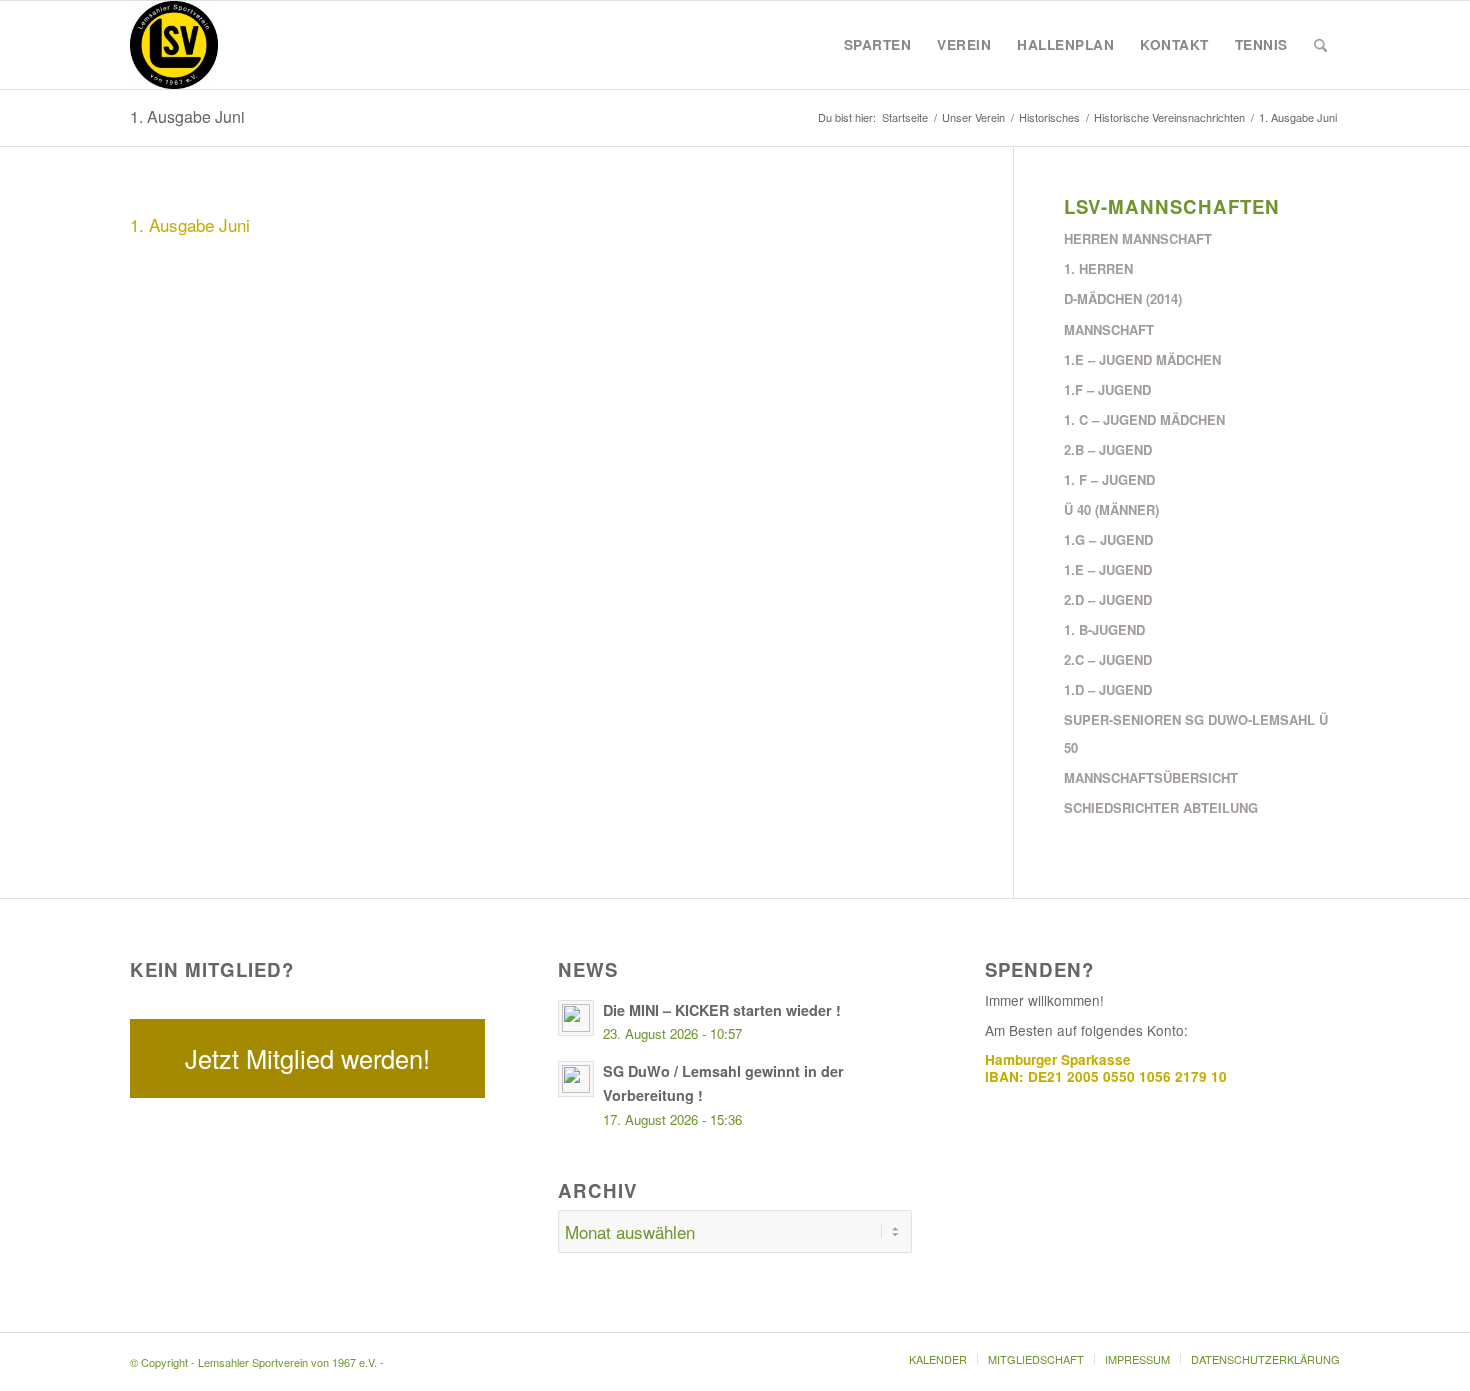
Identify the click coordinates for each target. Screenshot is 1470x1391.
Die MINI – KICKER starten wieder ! (722, 1010)
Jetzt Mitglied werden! (307, 1058)
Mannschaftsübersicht (1151, 777)
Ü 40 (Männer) (1111, 509)
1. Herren (1098, 268)
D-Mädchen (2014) (1123, 298)
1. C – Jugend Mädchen (1144, 419)
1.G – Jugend (1108, 539)
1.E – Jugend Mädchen (1142, 359)
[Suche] (1320, 45)
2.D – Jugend (1108, 599)
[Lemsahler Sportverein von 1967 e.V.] (174, 45)
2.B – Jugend (1108, 449)
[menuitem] (878, 45)
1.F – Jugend (1107, 389)
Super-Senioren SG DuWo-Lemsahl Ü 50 (1196, 733)
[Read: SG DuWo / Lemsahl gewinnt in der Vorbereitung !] (576, 1079)
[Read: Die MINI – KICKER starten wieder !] (576, 1018)
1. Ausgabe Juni (187, 116)
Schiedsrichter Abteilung (1161, 807)
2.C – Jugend (1108, 659)
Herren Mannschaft (1138, 238)
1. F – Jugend (1109, 479)
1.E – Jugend (1108, 569)
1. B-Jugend (1104, 629)
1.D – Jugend (1108, 689)
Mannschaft (1109, 329)
